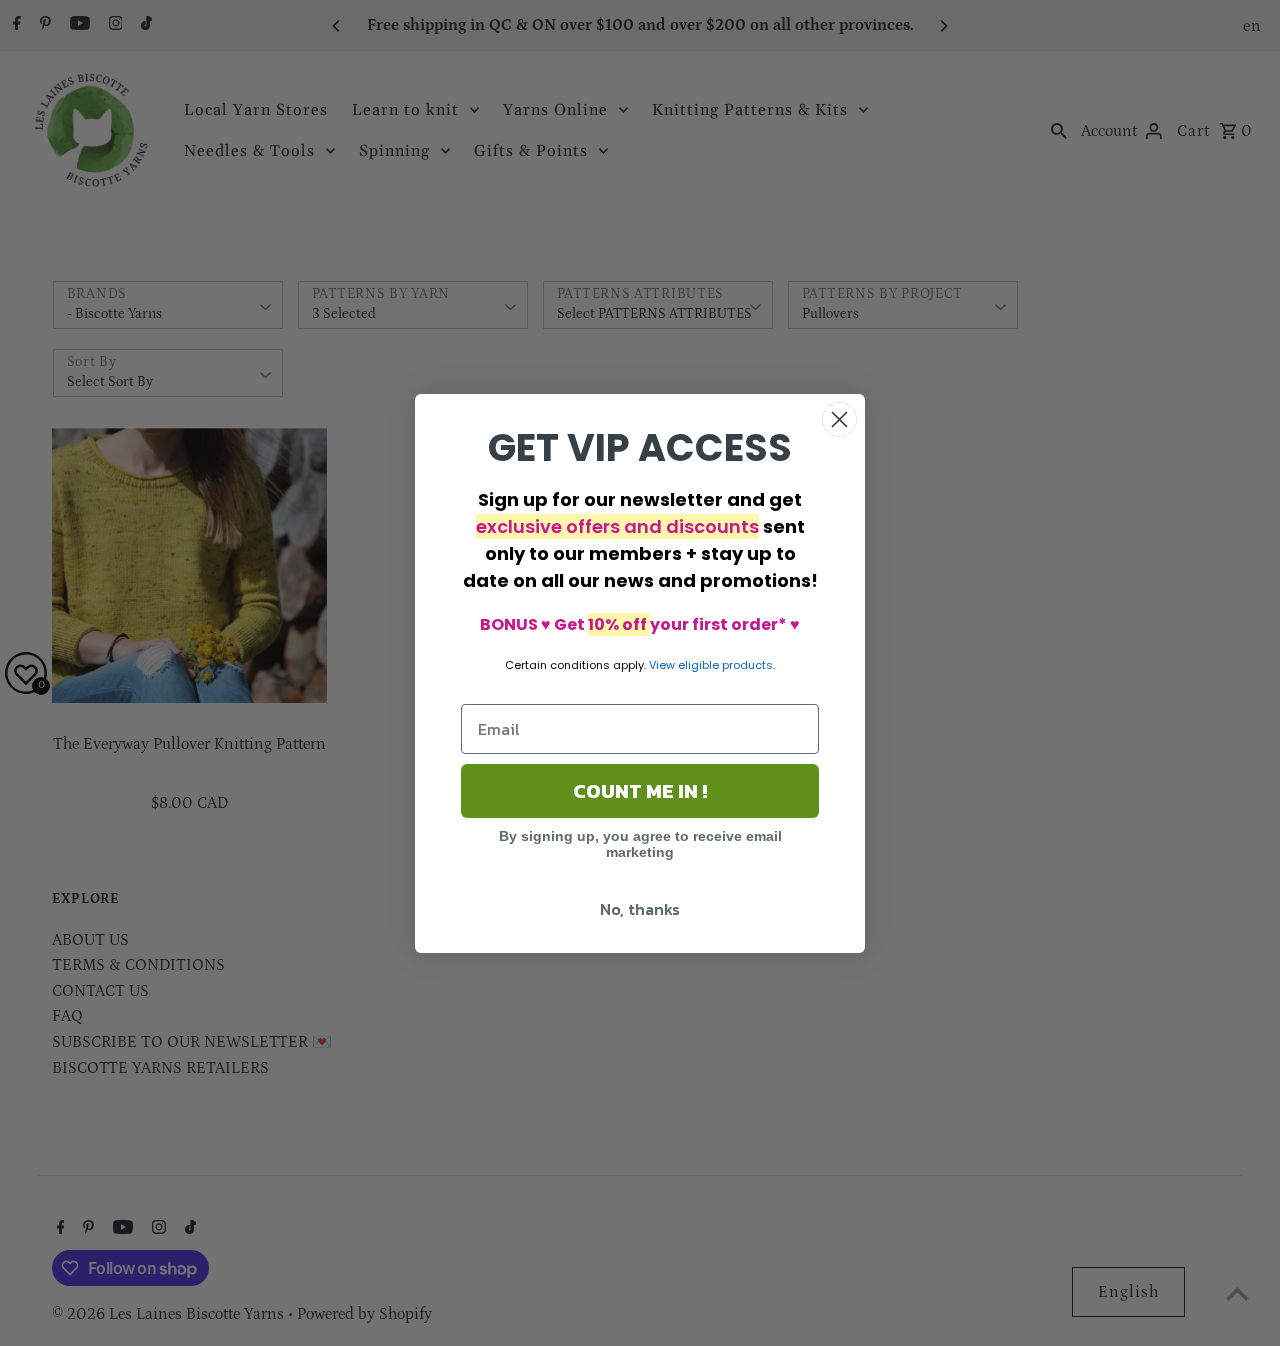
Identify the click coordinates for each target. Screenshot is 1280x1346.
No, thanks (640, 909)
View (662, 665)
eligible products (725, 665)
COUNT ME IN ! (640, 791)
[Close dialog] (839, 419)
